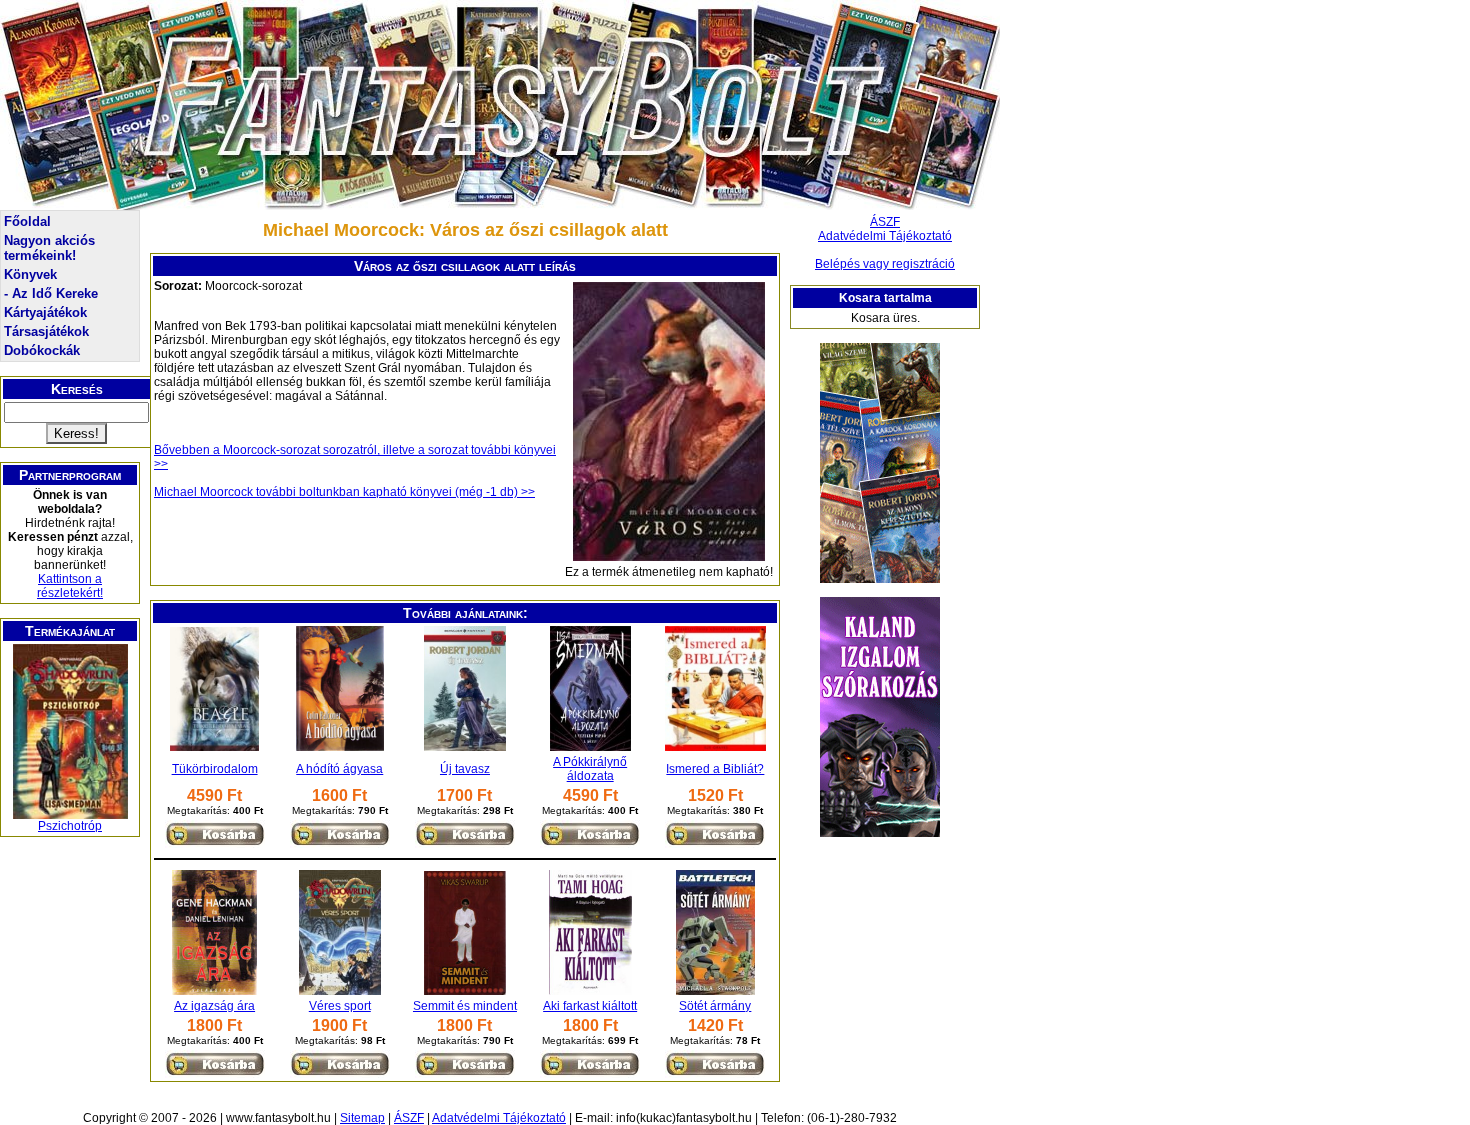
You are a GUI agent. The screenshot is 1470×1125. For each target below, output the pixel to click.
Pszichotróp (70, 826)
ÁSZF (885, 222)
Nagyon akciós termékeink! (49, 248)
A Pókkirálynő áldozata (590, 769)
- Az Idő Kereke (51, 293)
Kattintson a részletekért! (70, 586)
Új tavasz (465, 769)
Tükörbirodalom (215, 769)
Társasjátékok (46, 331)
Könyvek (30, 274)
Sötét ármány (715, 1006)
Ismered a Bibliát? (715, 769)
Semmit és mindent (465, 1006)
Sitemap (362, 1118)
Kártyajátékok (45, 312)
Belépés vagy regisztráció (885, 264)
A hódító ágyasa (339, 769)
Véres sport (340, 1006)
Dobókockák (42, 350)
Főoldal (27, 221)
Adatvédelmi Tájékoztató (885, 236)
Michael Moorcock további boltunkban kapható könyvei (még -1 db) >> (344, 492)
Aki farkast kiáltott (590, 1006)
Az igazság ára (214, 1006)
